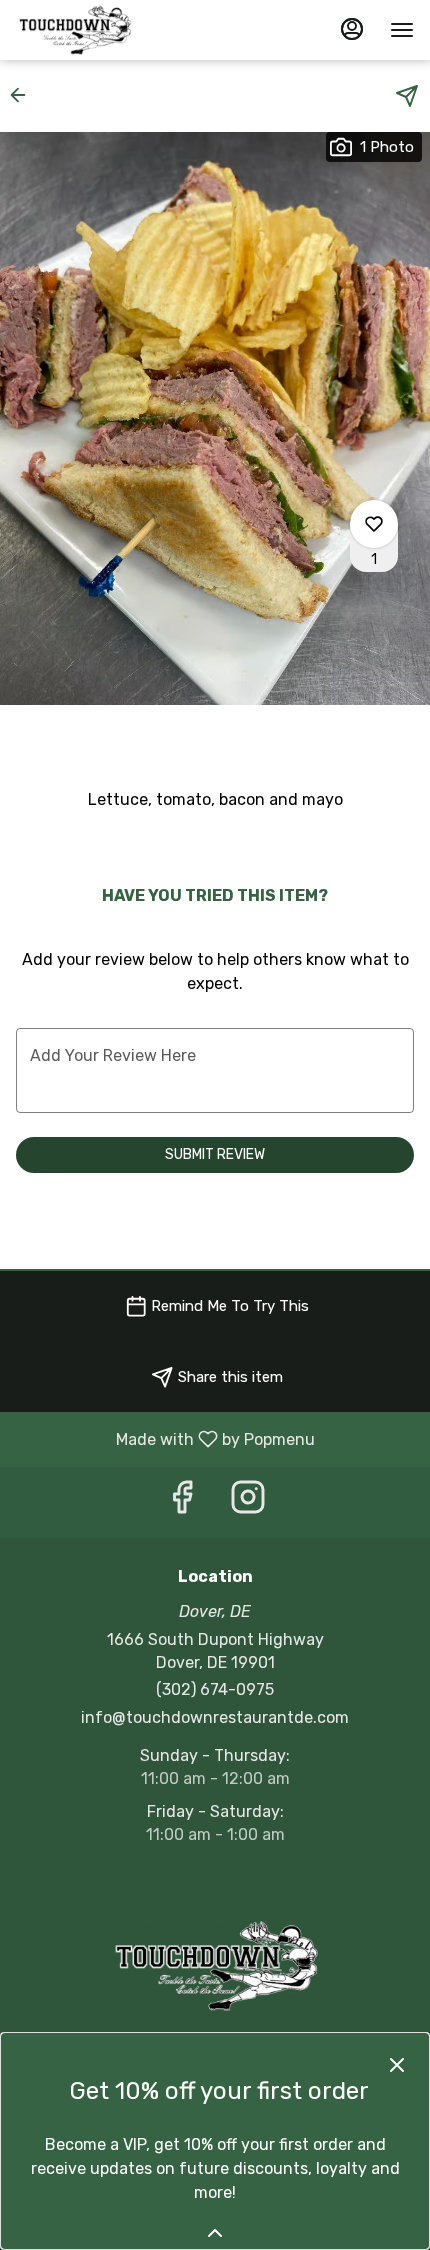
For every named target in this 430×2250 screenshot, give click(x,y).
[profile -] (352, 29)
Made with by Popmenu (165, 1438)
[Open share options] (407, 96)
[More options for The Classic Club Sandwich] (374, 524)
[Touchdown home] (106, 30)
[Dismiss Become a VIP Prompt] (397, 2065)
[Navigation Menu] (402, 30)
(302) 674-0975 (215, 1689)
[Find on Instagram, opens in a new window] (248, 1502)
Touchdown (215, 1966)
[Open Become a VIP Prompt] (215, 2233)
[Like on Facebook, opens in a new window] (182, 1502)
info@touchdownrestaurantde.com (215, 1717)
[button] (24, 95)
